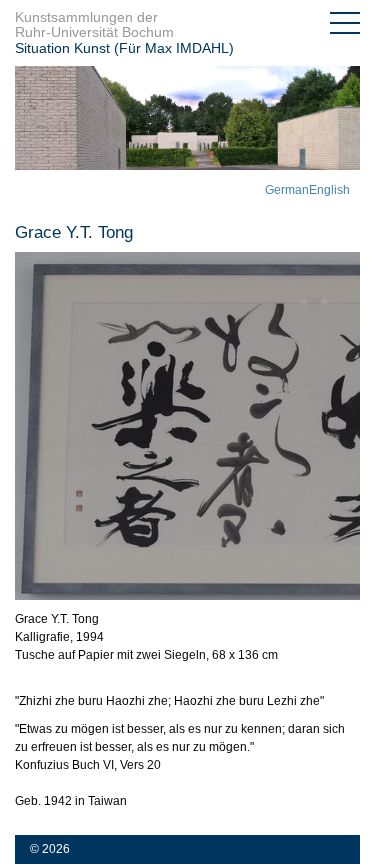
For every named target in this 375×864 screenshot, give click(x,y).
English (329, 190)
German (287, 190)
